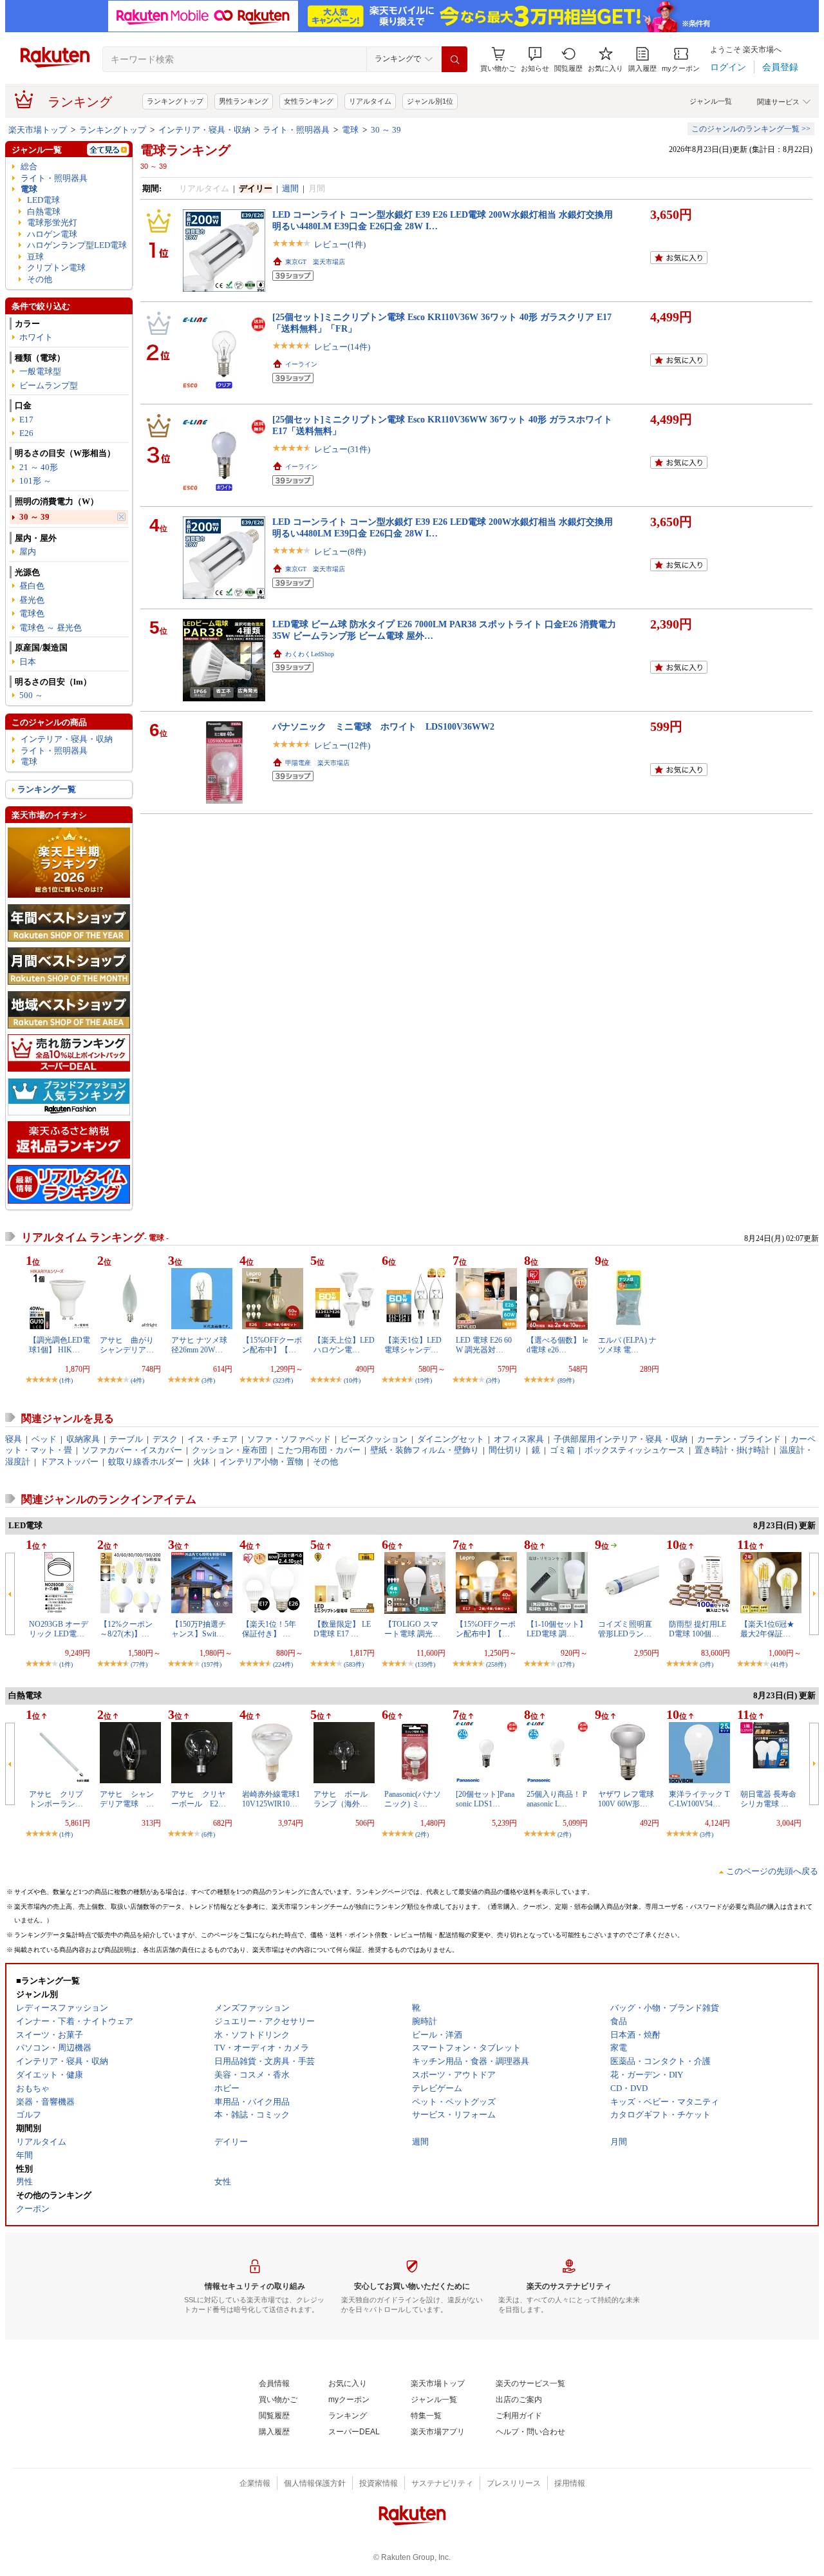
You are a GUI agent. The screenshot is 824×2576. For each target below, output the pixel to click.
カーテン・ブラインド (739, 1439)
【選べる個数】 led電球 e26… (557, 1345)
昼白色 (32, 586)
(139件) (425, 1664)
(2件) (422, 1834)
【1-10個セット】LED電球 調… (557, 1629)
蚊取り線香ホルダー (146, 1462)
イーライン (301, 364)
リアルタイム (370, 101)
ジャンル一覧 (711, 101)
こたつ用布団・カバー (319, 1450)
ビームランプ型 (49, 385)
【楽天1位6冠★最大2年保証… (767, 1629)
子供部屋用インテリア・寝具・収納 (621, 1439)
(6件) (208, 1834)
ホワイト (36, 337)
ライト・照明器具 (296, 130)
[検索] (454, 59)
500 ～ (31, 695)
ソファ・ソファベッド (289, 1439)
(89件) (566, 1380)
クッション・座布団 (229, 1450)
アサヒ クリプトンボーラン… (56, 1799)
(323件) (283, 1380)
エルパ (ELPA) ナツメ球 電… (627, 1345)
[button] (535, 60)
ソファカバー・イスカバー (132, 1450)
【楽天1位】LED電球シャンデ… (413, 1345)
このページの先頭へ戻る (772, 1871)
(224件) (283, 1664)
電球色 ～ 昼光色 (51, 628)
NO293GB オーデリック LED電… (59, 1629)
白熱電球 (44, 212)
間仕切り (505, 1450)
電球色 (32, 613)
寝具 (14, 1439)
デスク (165, 1439)
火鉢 (201, 1462)
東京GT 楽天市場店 (315, 262)
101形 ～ (35, 481)
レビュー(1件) (340, 244)
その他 (40, 279)
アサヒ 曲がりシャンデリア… (127, 1345)
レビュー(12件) (342, 745)
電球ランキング (185, 150)
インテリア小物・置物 (261, 1462)
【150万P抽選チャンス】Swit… (199, 1629)
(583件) (354, 1664)
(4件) (137, 1380)
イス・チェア (212, 1439)
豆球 (35, 257)
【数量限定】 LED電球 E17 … (342, 1629)
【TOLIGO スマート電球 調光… (412, 1629)
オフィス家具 (519, 1439)
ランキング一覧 (47, 789)
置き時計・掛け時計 (732, 1450)
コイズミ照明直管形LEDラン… (625, 1629)
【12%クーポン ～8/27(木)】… (126, 1629)
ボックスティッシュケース (635, 1450)
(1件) (66, 1380)
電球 (350, 130)
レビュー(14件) (342, 347)
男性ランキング (244, 101)
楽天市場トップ (38, 130)
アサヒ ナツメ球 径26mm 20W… (199, 1345)
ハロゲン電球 (52, 234)
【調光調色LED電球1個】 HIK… (60, 1345)
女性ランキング (309, 101)
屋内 (28, 552)
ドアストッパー (69, 1462)
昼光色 (32, 600)
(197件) (211, 1664)
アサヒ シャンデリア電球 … (127, 1799)
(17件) (566, 1664)
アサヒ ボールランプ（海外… (341, 1799)
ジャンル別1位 (430, 101)
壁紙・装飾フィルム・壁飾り (425, 1450)
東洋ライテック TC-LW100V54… (699, 1799)
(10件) (352, 1380)
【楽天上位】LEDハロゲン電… (344, 1345)
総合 (29, 166)
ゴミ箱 (562, 1450)
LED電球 (43, 200)
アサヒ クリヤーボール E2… (199, 1799)
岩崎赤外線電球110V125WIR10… (271, 1799)
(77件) (139, 1664)
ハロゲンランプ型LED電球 (77, 245)
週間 (290, 188)
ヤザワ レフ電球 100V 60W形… (626, 1799)
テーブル (126, 1439)
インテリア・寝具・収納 (204, 130)
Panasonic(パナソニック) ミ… (413, 1799)
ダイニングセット (451, 1439)
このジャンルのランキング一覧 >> (751, 129)
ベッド (44, 1439)
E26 (26, 433)
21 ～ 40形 (39, 467)
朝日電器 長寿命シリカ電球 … (768, 1799)
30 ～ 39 (386, 130)
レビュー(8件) (340, 552)
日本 (28, 662)
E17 (26, 420)
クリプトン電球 (56, 268)
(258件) (496, 1664)
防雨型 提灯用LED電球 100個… (698, 1629)
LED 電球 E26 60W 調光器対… (484, 1345)
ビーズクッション (374, 1439)
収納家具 (83, 1439)
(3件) (208, 1380)
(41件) (779, 1664)
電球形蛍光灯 (52, 223)
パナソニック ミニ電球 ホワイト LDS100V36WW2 (383, 726)
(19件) (424, 1380)
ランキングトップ (175, 101)
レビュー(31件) (342, 449)
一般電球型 (40, 371)
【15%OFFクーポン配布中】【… (272, 1345)
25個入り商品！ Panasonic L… (557, 1799)
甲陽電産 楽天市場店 (317, 763)
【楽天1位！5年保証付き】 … (269, 1629)
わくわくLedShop (310, 654)
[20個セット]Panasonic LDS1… (485, 1799)
